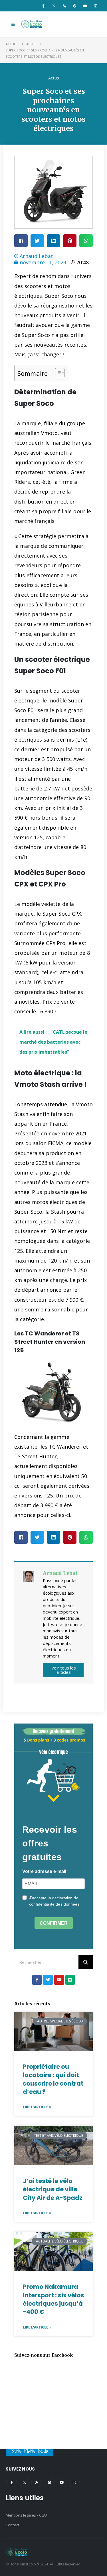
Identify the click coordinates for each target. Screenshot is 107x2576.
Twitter (24, 2482)
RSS (37, 2482)
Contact (12, 2525)
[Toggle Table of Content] (57, 373)
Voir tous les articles (64, 1670)
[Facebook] (43, 6)
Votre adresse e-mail (44, 1871)
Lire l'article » (37, 2107)
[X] (54, 6)
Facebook (12, 2482)
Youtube (62, 2482)
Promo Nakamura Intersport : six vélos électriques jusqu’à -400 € (53, 2299)
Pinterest (49, 2482)
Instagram (74, 2482)
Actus (54, 78)
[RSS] (64, 6)
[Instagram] (96, 6)
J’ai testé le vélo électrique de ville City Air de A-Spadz (53, 2189)
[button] (13, 24)
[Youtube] (85, 6)
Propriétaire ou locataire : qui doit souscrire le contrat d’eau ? (53, 2079)
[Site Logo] (32, 24)
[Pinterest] (75, 6)
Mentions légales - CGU (26, 2515)
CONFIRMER (54, 1923)
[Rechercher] (86, 1962)
